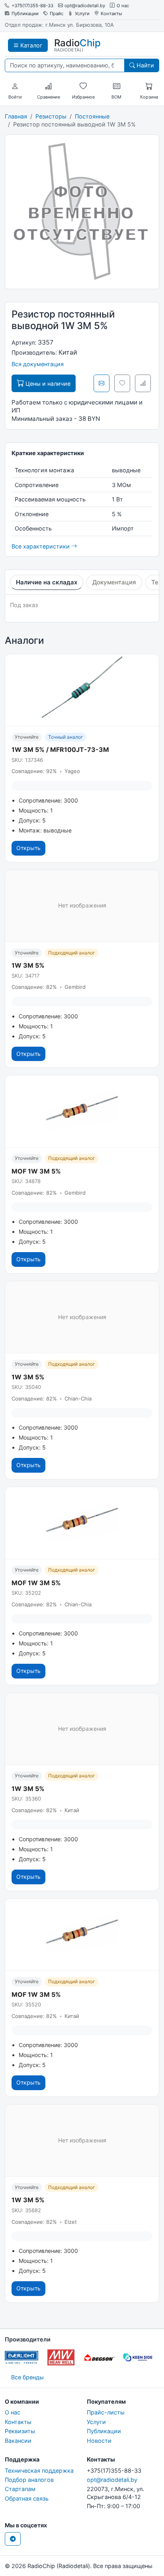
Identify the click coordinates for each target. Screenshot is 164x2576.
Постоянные (92, 116)
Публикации (25, 14)
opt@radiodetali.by (85, 6)
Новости (99, 2441)
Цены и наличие (47, 384)
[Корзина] (149, 87)
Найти (144, 65)
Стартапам (20, 2489)
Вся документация (38, 364)
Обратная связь (27, 2498)
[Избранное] (83, 87)
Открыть (28, 848)
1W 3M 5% (28, 965)
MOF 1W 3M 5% (36, 1171)
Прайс (57, 14)
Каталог (31, 45)
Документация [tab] (114, 582)
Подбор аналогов (29, 2480)
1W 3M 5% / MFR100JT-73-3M (60, 750)
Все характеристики (41, 546)
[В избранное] (122, 383)
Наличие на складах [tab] (47, 582)
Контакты (111, 14)
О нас (123, 6)
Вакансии (18, 2441)
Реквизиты (20, 2431)
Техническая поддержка (39, 2470)
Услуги (82, 14)
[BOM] (117, 87)
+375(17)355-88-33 (32, 6)
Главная (16, 116)
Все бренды (27, 2377)
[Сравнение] (49, 87)
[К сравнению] (143, 383)
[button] (15, 87)
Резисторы (51, 116)
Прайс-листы (106, 2412)
